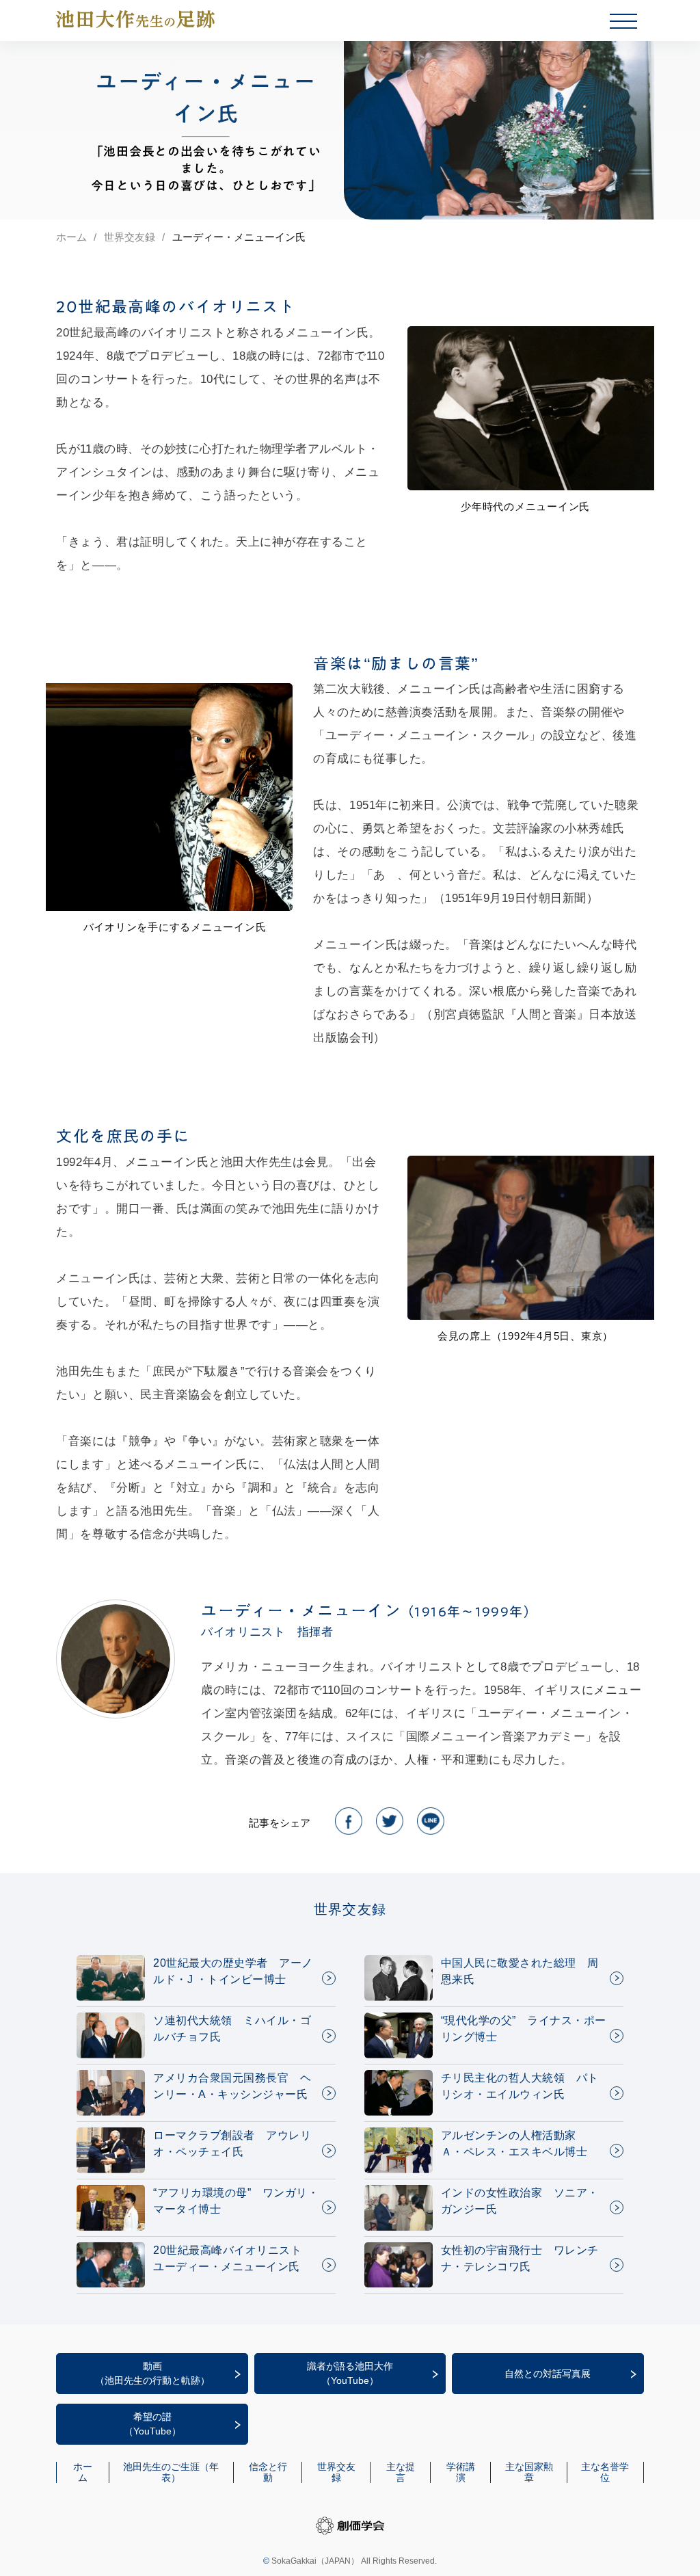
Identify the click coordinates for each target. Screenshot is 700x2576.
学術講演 (461, 2472)
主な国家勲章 (529, 2472)
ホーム (71, 237)
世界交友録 (130, 237)
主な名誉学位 (605, 2472)
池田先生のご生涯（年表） (171, 2472)
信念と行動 (268, 2472)
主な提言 (401, 2472)
